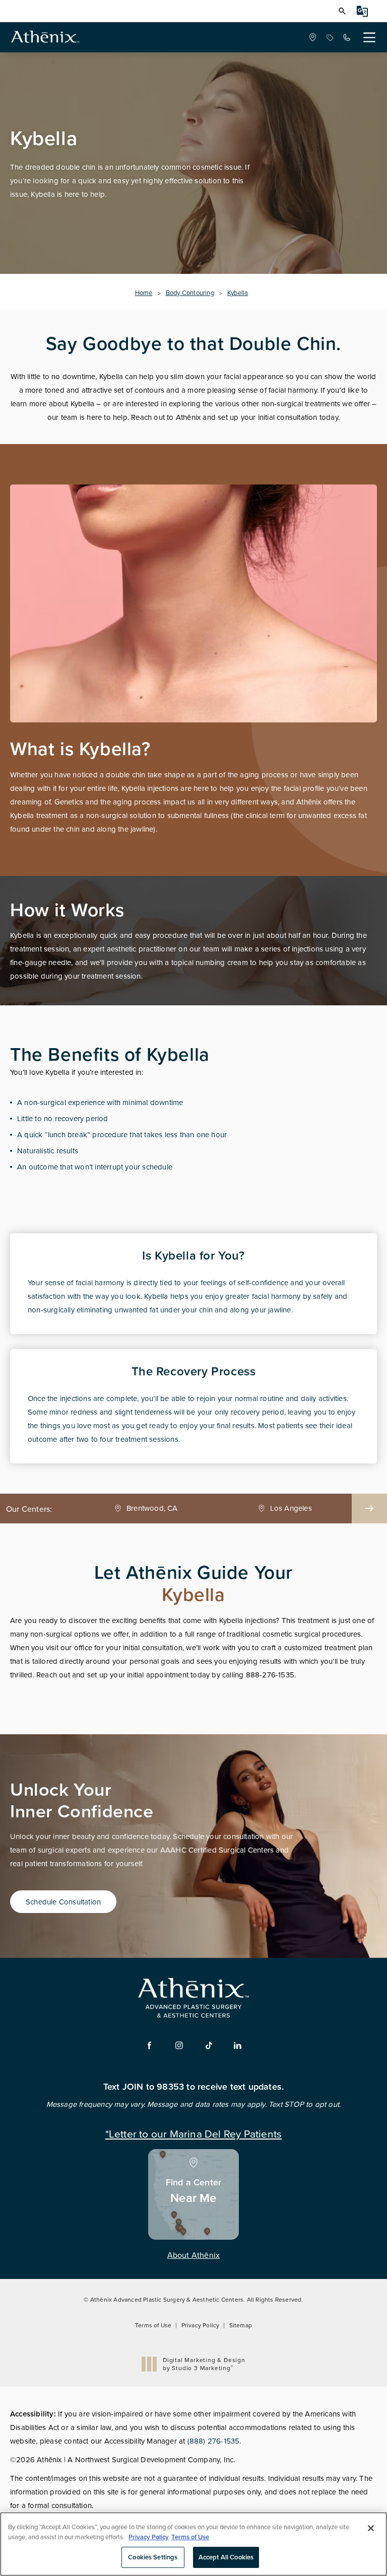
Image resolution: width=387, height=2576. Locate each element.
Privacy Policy (201, 2325)
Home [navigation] (144, 292)
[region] (193, 2544)
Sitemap (241, 2325)
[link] (330, 37)
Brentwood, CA (152, 1508)
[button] (342, 11)
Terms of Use (153, 2325)
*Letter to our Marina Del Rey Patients (194, 2132)
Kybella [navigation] (238, 292)
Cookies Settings (153, 2557)
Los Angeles (291, 1508)
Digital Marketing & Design (204, 2364)
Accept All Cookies (226, 2557)
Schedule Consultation (63, 1902)
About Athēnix (194, 2255)
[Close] (371, 2528)
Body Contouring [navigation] (190, 292)
